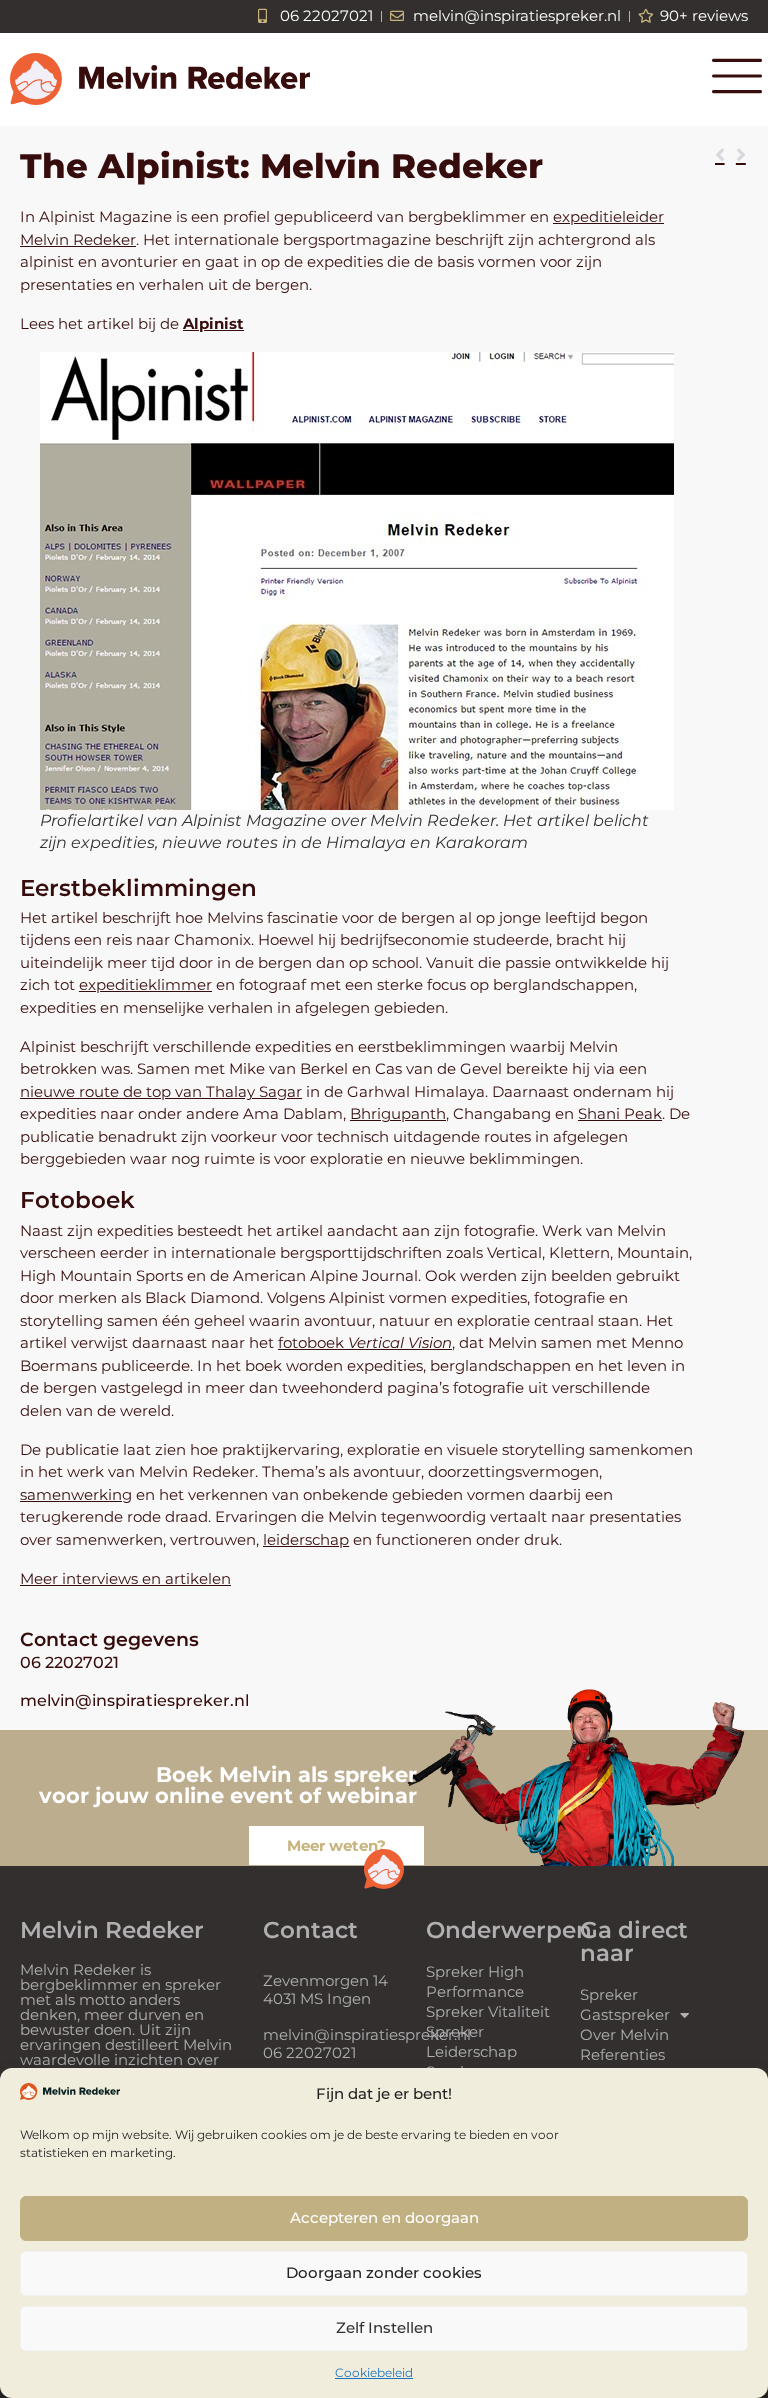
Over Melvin (624, 2034)
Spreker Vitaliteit (488, 2011)
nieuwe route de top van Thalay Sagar (161, 1091)
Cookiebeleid (374, 2372)
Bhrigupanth (398, 1113)
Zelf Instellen (384, 2327)
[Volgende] (738, 156)
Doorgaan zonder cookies (384, 2272)
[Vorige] (723, 156)
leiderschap (306, 1539)
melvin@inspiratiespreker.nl (134, 1700)
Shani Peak (620, 1113)
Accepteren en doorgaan (384, 2217)
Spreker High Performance (475, 1981)
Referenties (622, 2054)
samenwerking (76, 1494)
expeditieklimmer (145, 984)
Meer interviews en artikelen (125, 1578)
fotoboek (365, 1342)
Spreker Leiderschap (471, 2041)
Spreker (609, 1994)
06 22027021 (69, 1662)
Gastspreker (625, 2014)
